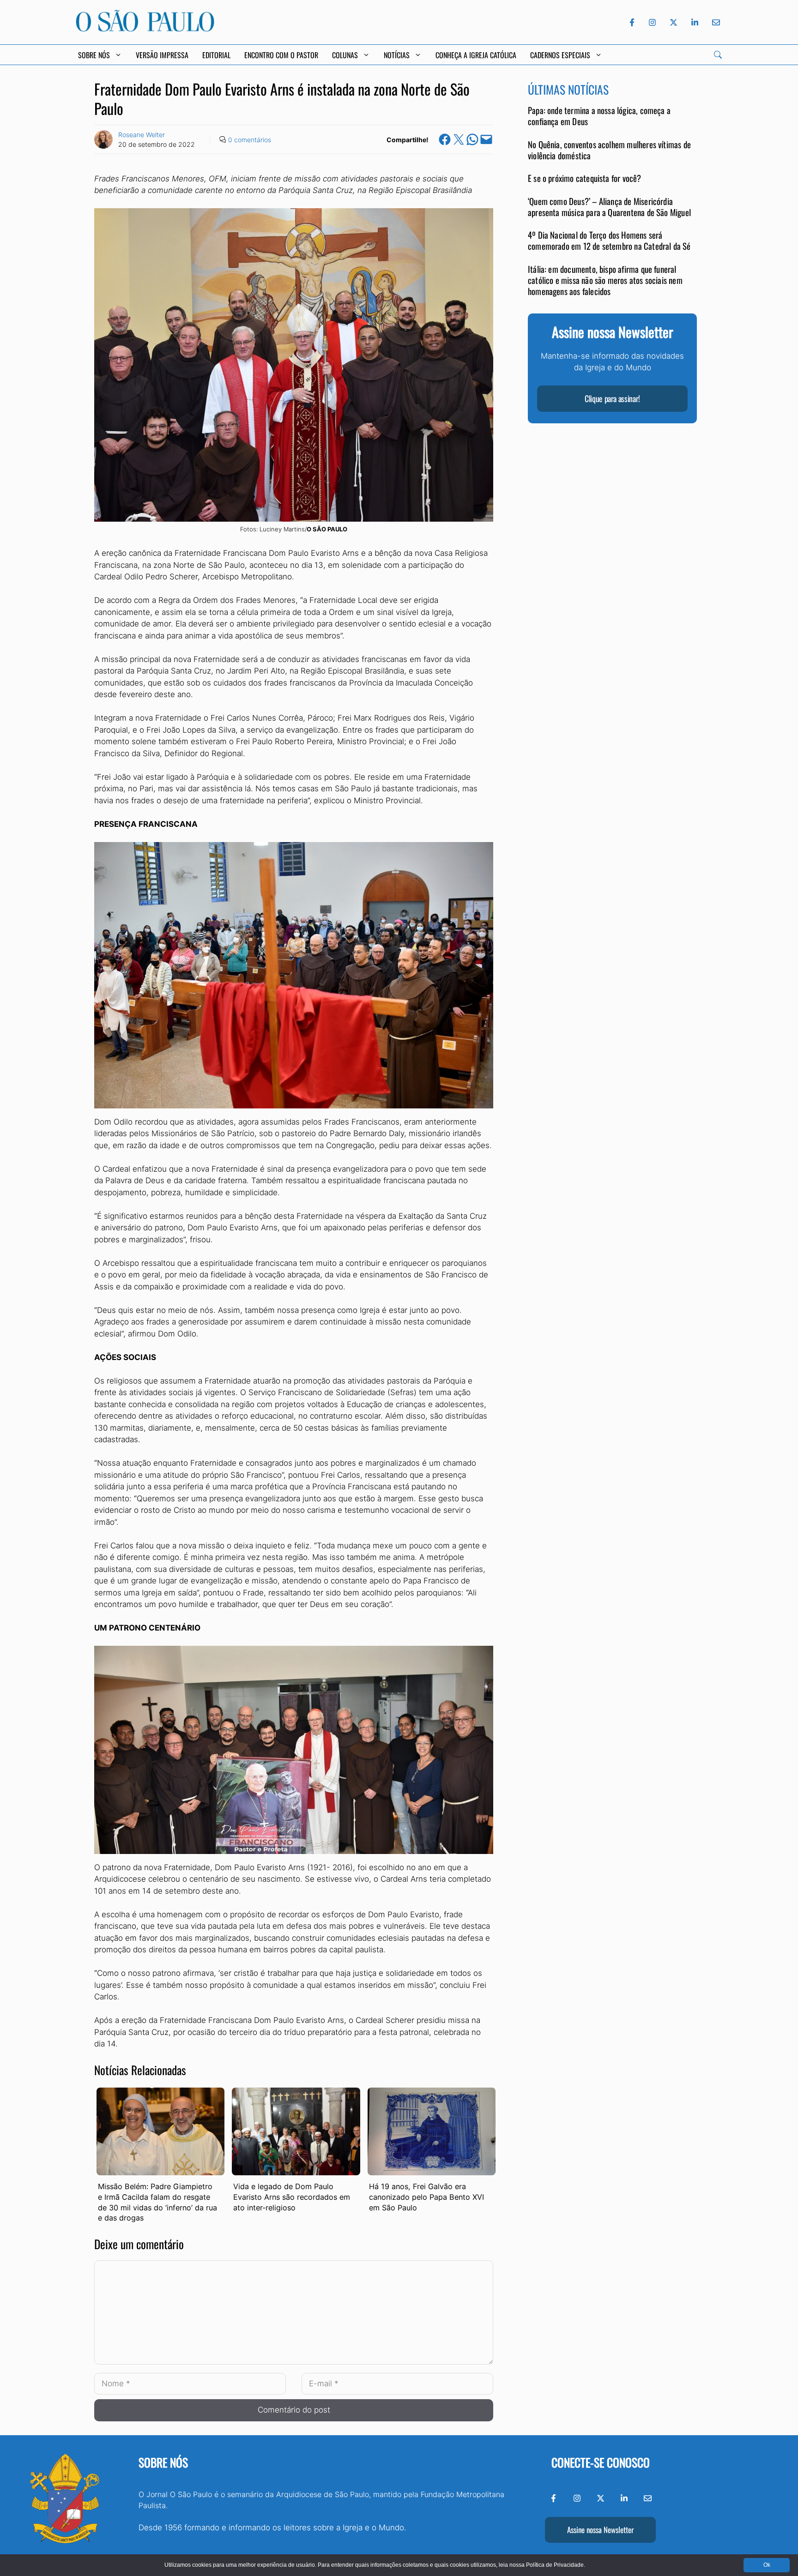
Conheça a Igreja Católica (476, 55)
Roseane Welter (142, 135)
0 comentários (250, 140)
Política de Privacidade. (556, 2565)
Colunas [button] (345, 55)
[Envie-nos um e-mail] (714, 22)
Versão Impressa (162, 55)
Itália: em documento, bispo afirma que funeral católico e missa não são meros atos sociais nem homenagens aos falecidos (605, 280)
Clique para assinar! (612, 398)
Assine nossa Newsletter (600, 2530)
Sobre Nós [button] (94, 55)
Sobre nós (163, 2462)
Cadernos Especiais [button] (560, 55)
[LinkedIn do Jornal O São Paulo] (695, 22)
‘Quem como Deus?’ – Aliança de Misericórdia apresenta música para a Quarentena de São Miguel (609, 207)
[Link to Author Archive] (103, 139)
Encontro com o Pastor (281, 55)
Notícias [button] (397, 55)
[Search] (718, 55)
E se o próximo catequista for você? (585, 178)
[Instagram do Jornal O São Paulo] (652, 22)
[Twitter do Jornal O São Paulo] (674, 22)
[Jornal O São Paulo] (145, 29)
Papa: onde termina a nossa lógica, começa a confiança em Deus (599, 116)
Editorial (216, 55)
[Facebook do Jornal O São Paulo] (632, 22)
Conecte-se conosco (601, 2462)
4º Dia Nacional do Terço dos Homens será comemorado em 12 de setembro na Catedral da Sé (609, 240)
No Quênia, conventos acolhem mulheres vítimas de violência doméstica (609, 150)
